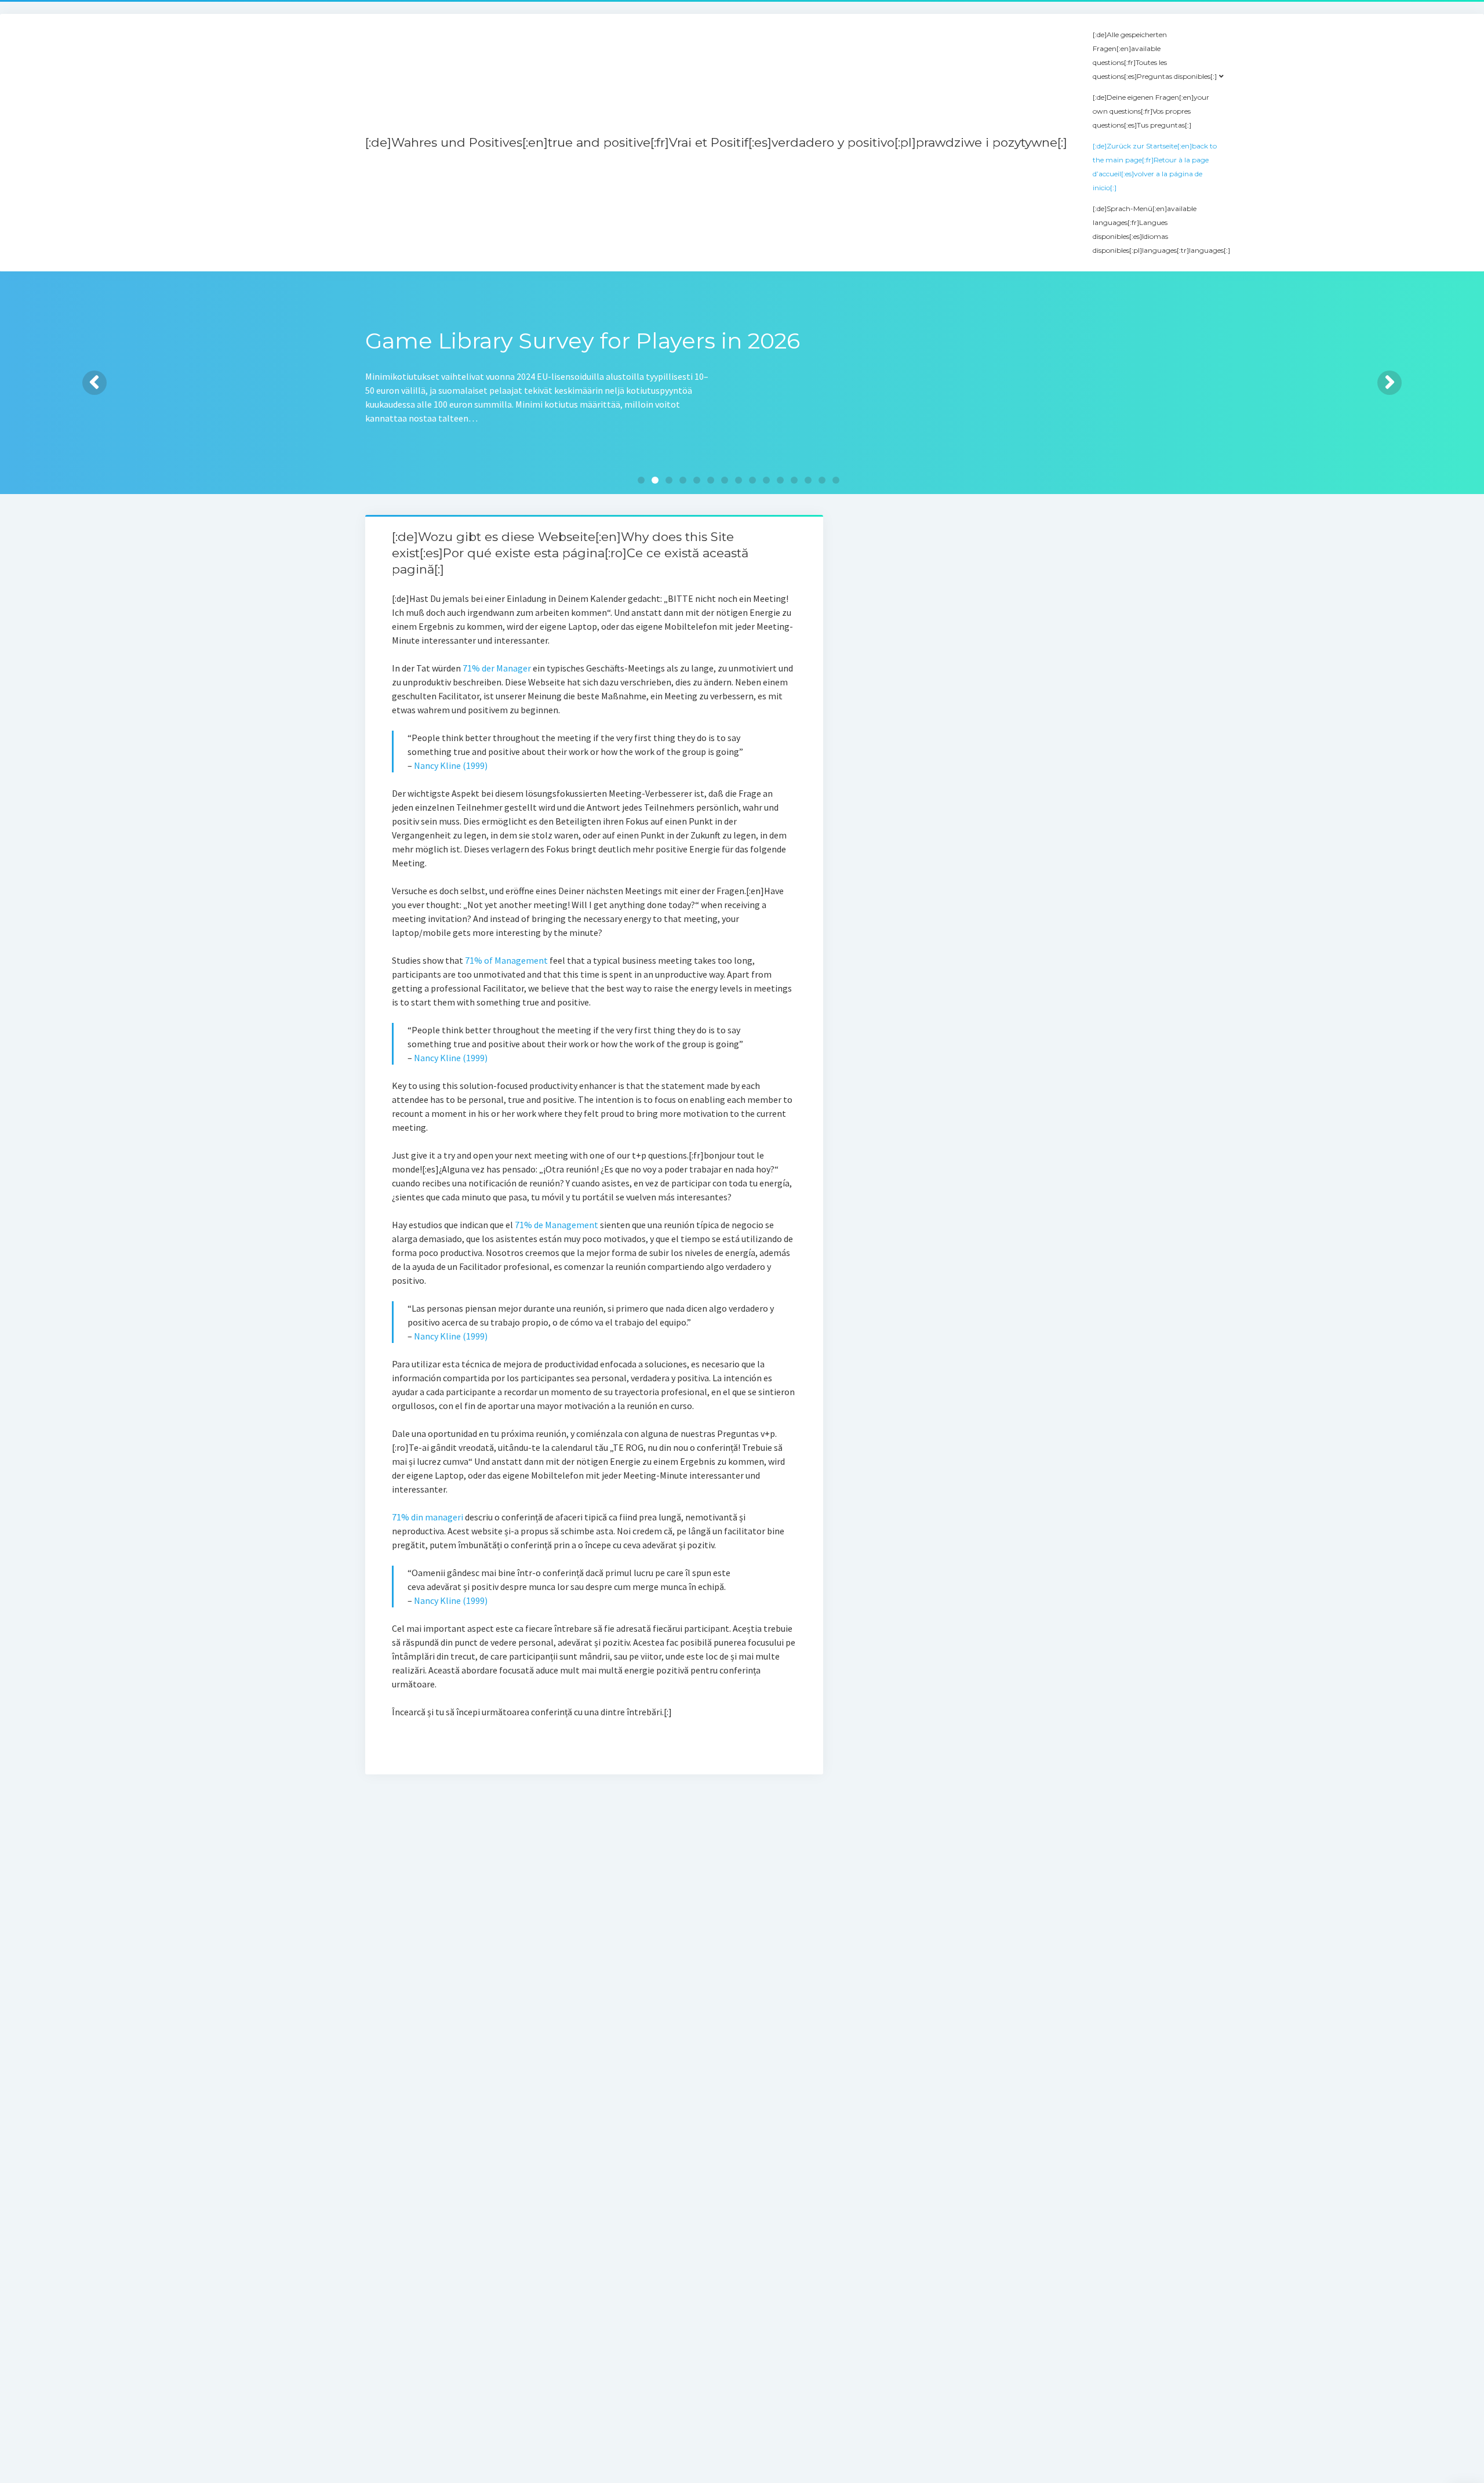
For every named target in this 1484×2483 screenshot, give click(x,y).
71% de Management (556, 1225)
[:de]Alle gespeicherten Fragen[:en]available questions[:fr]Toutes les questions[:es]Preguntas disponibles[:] (1155, 55)
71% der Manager (497, 668)
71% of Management (506, 960)
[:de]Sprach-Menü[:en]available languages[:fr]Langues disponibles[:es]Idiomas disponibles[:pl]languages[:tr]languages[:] (1161, 229)
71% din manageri (428, 1517)
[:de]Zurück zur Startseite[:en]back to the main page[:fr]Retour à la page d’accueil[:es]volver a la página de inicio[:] (1155, 167)
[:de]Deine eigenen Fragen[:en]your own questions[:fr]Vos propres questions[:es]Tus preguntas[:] (1151, 111)
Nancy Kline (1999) (451, 765)
